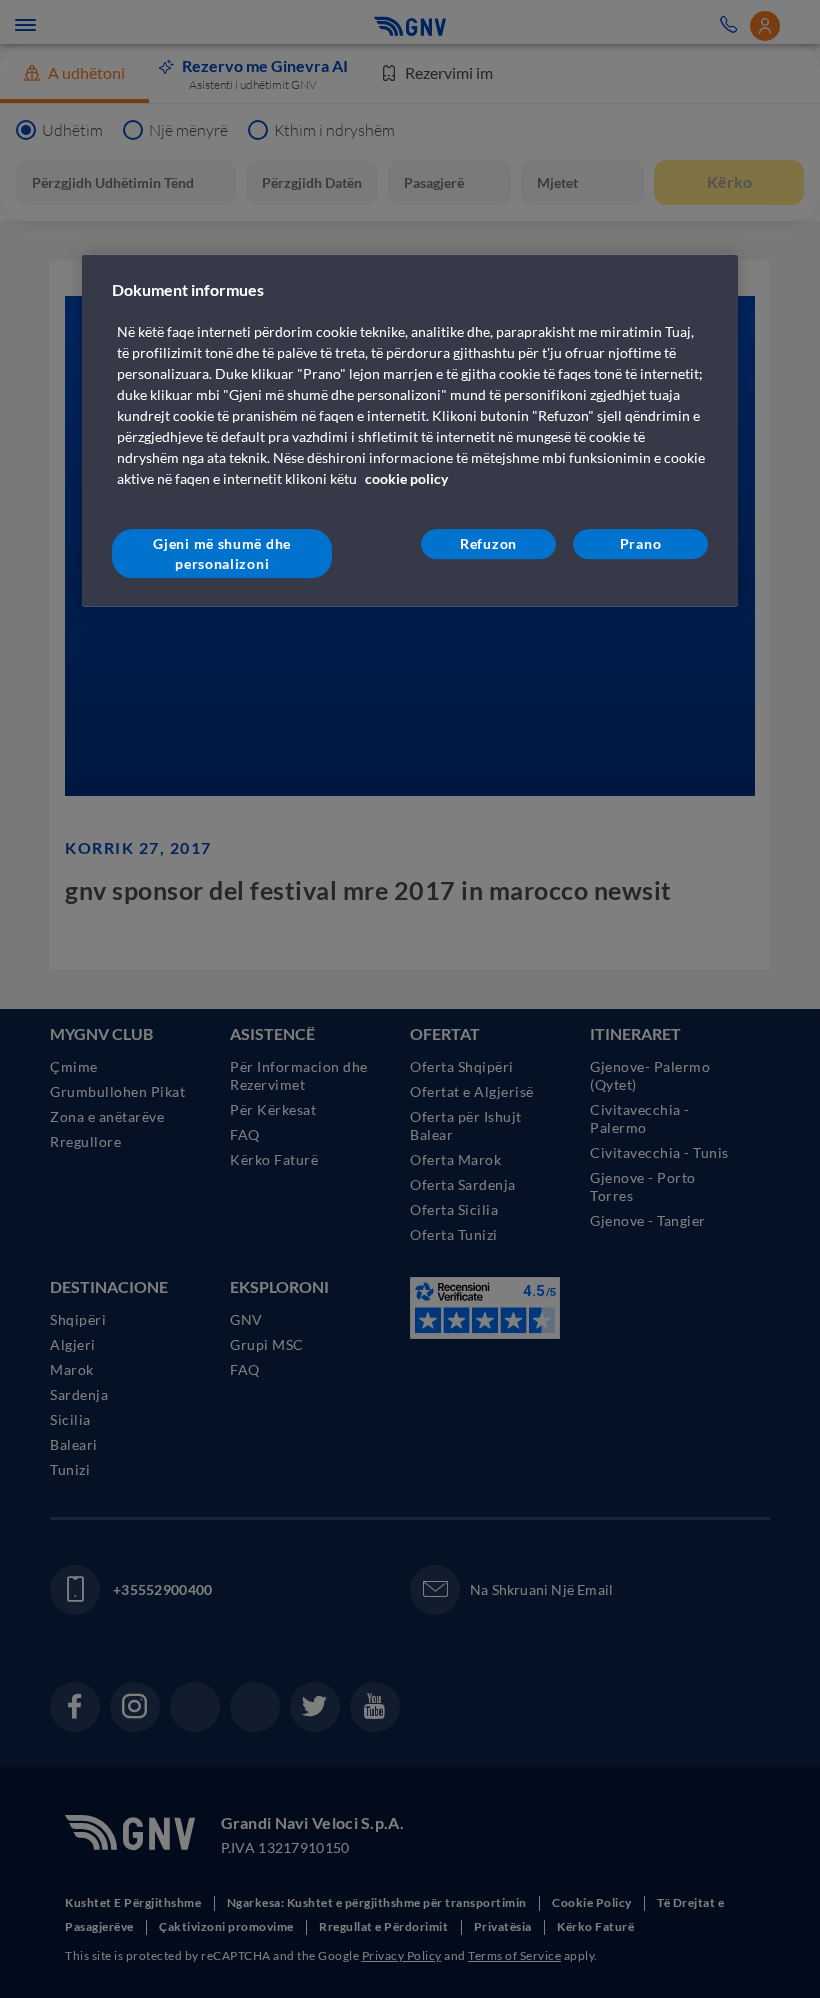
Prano (641, 543)
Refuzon (488, 543)
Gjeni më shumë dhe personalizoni (222, 553)
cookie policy (406, 478)
